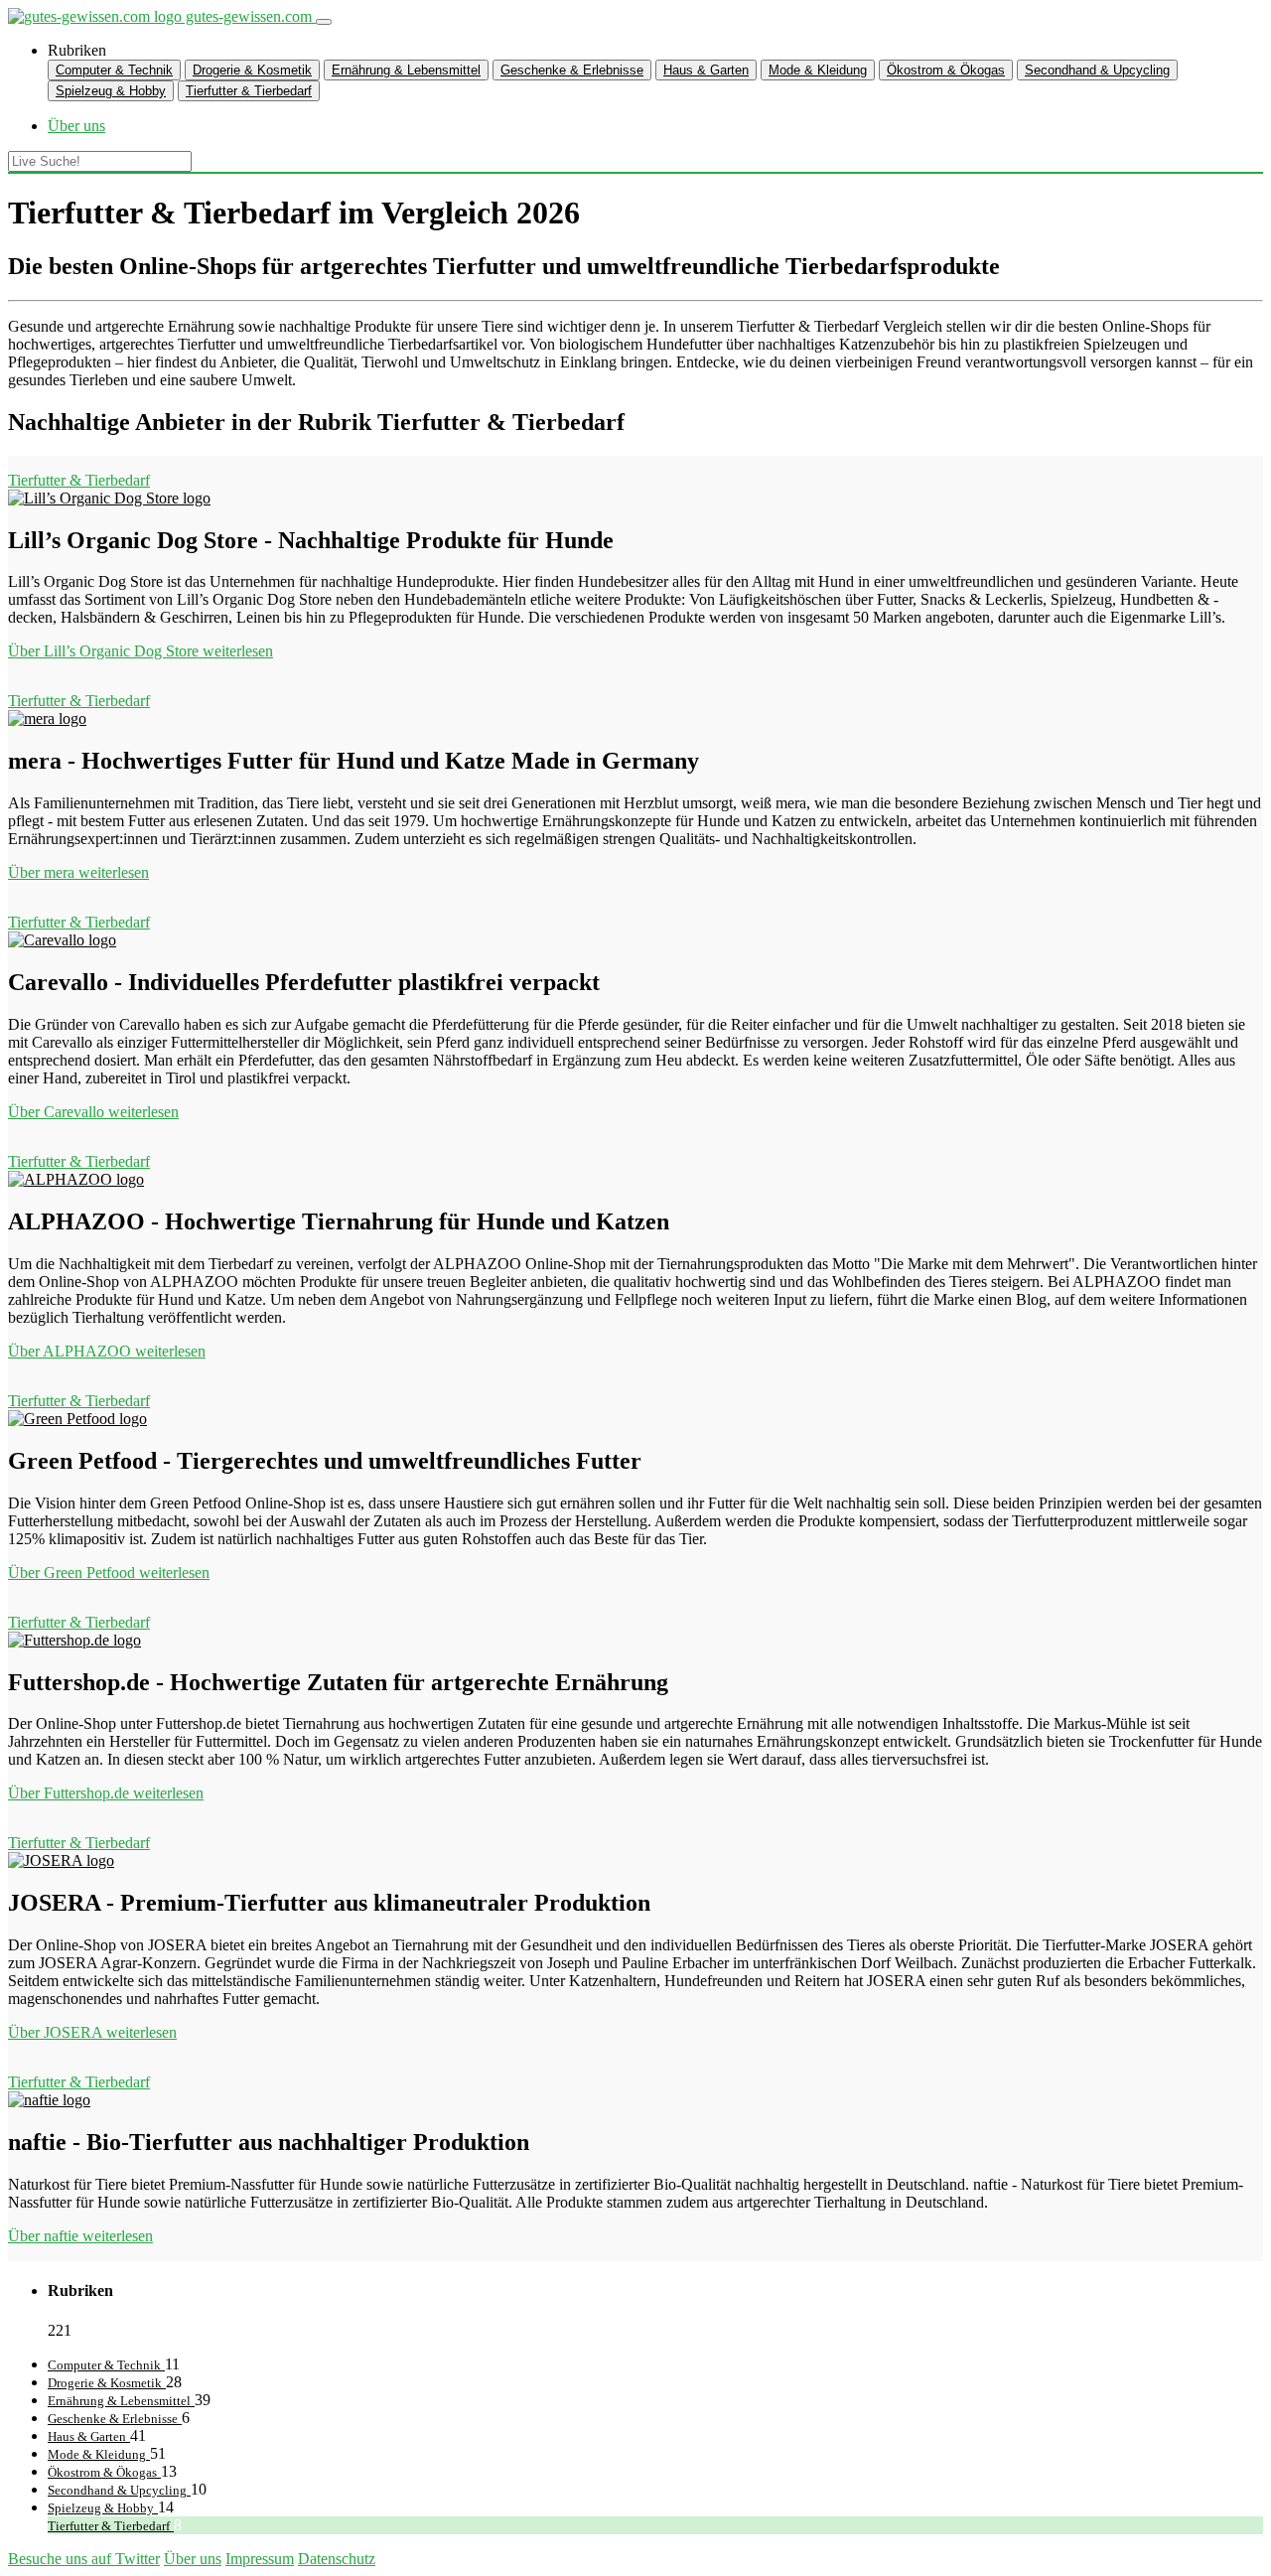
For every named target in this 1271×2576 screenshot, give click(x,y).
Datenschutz (337, 2559)
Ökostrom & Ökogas (946, 70)
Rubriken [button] (77, 50)
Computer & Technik (114, 70)
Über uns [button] (76, 126)
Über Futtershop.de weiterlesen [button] (106, 1793)
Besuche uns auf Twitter (84, 2559)
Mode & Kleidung (818, 70)
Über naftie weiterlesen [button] (80, 2236)
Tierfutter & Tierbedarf (249, 91)
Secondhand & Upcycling (1097, 70)
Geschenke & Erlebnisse (572, 70)
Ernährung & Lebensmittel (406, 70)
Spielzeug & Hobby (111, 91)
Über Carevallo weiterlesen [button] (93, 1112)
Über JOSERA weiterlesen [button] (92, 2032)
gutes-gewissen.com (249, 16)
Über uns (193, 2559)
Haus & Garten (706, 70)
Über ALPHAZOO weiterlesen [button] (107, 1351)
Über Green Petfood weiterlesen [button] (109, 1573)
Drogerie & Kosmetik (252, 70)
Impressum (260, 2559)
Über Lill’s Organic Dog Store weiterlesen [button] (141, 651)
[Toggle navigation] (324, 22)
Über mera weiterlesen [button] (78, 872)
